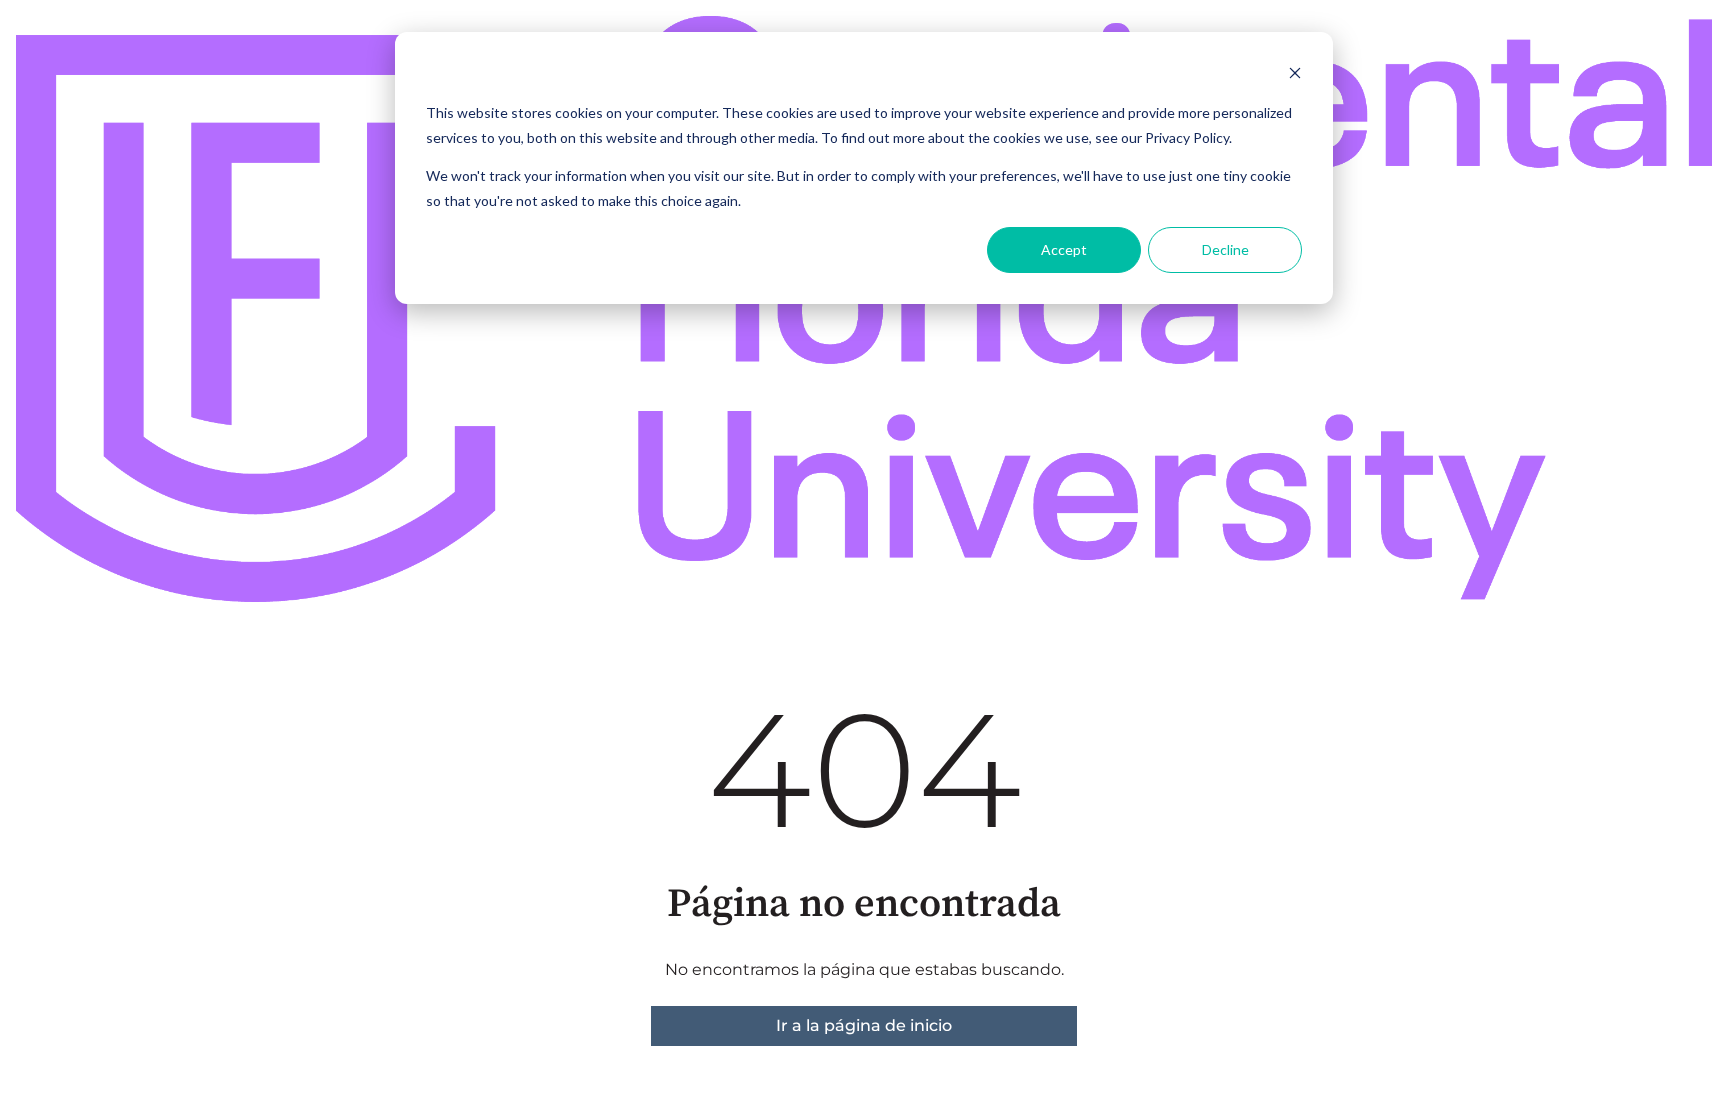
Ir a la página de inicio (864, 1025)
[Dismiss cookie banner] (1295, 75)
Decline (1225, 249)
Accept (1064, 249)
